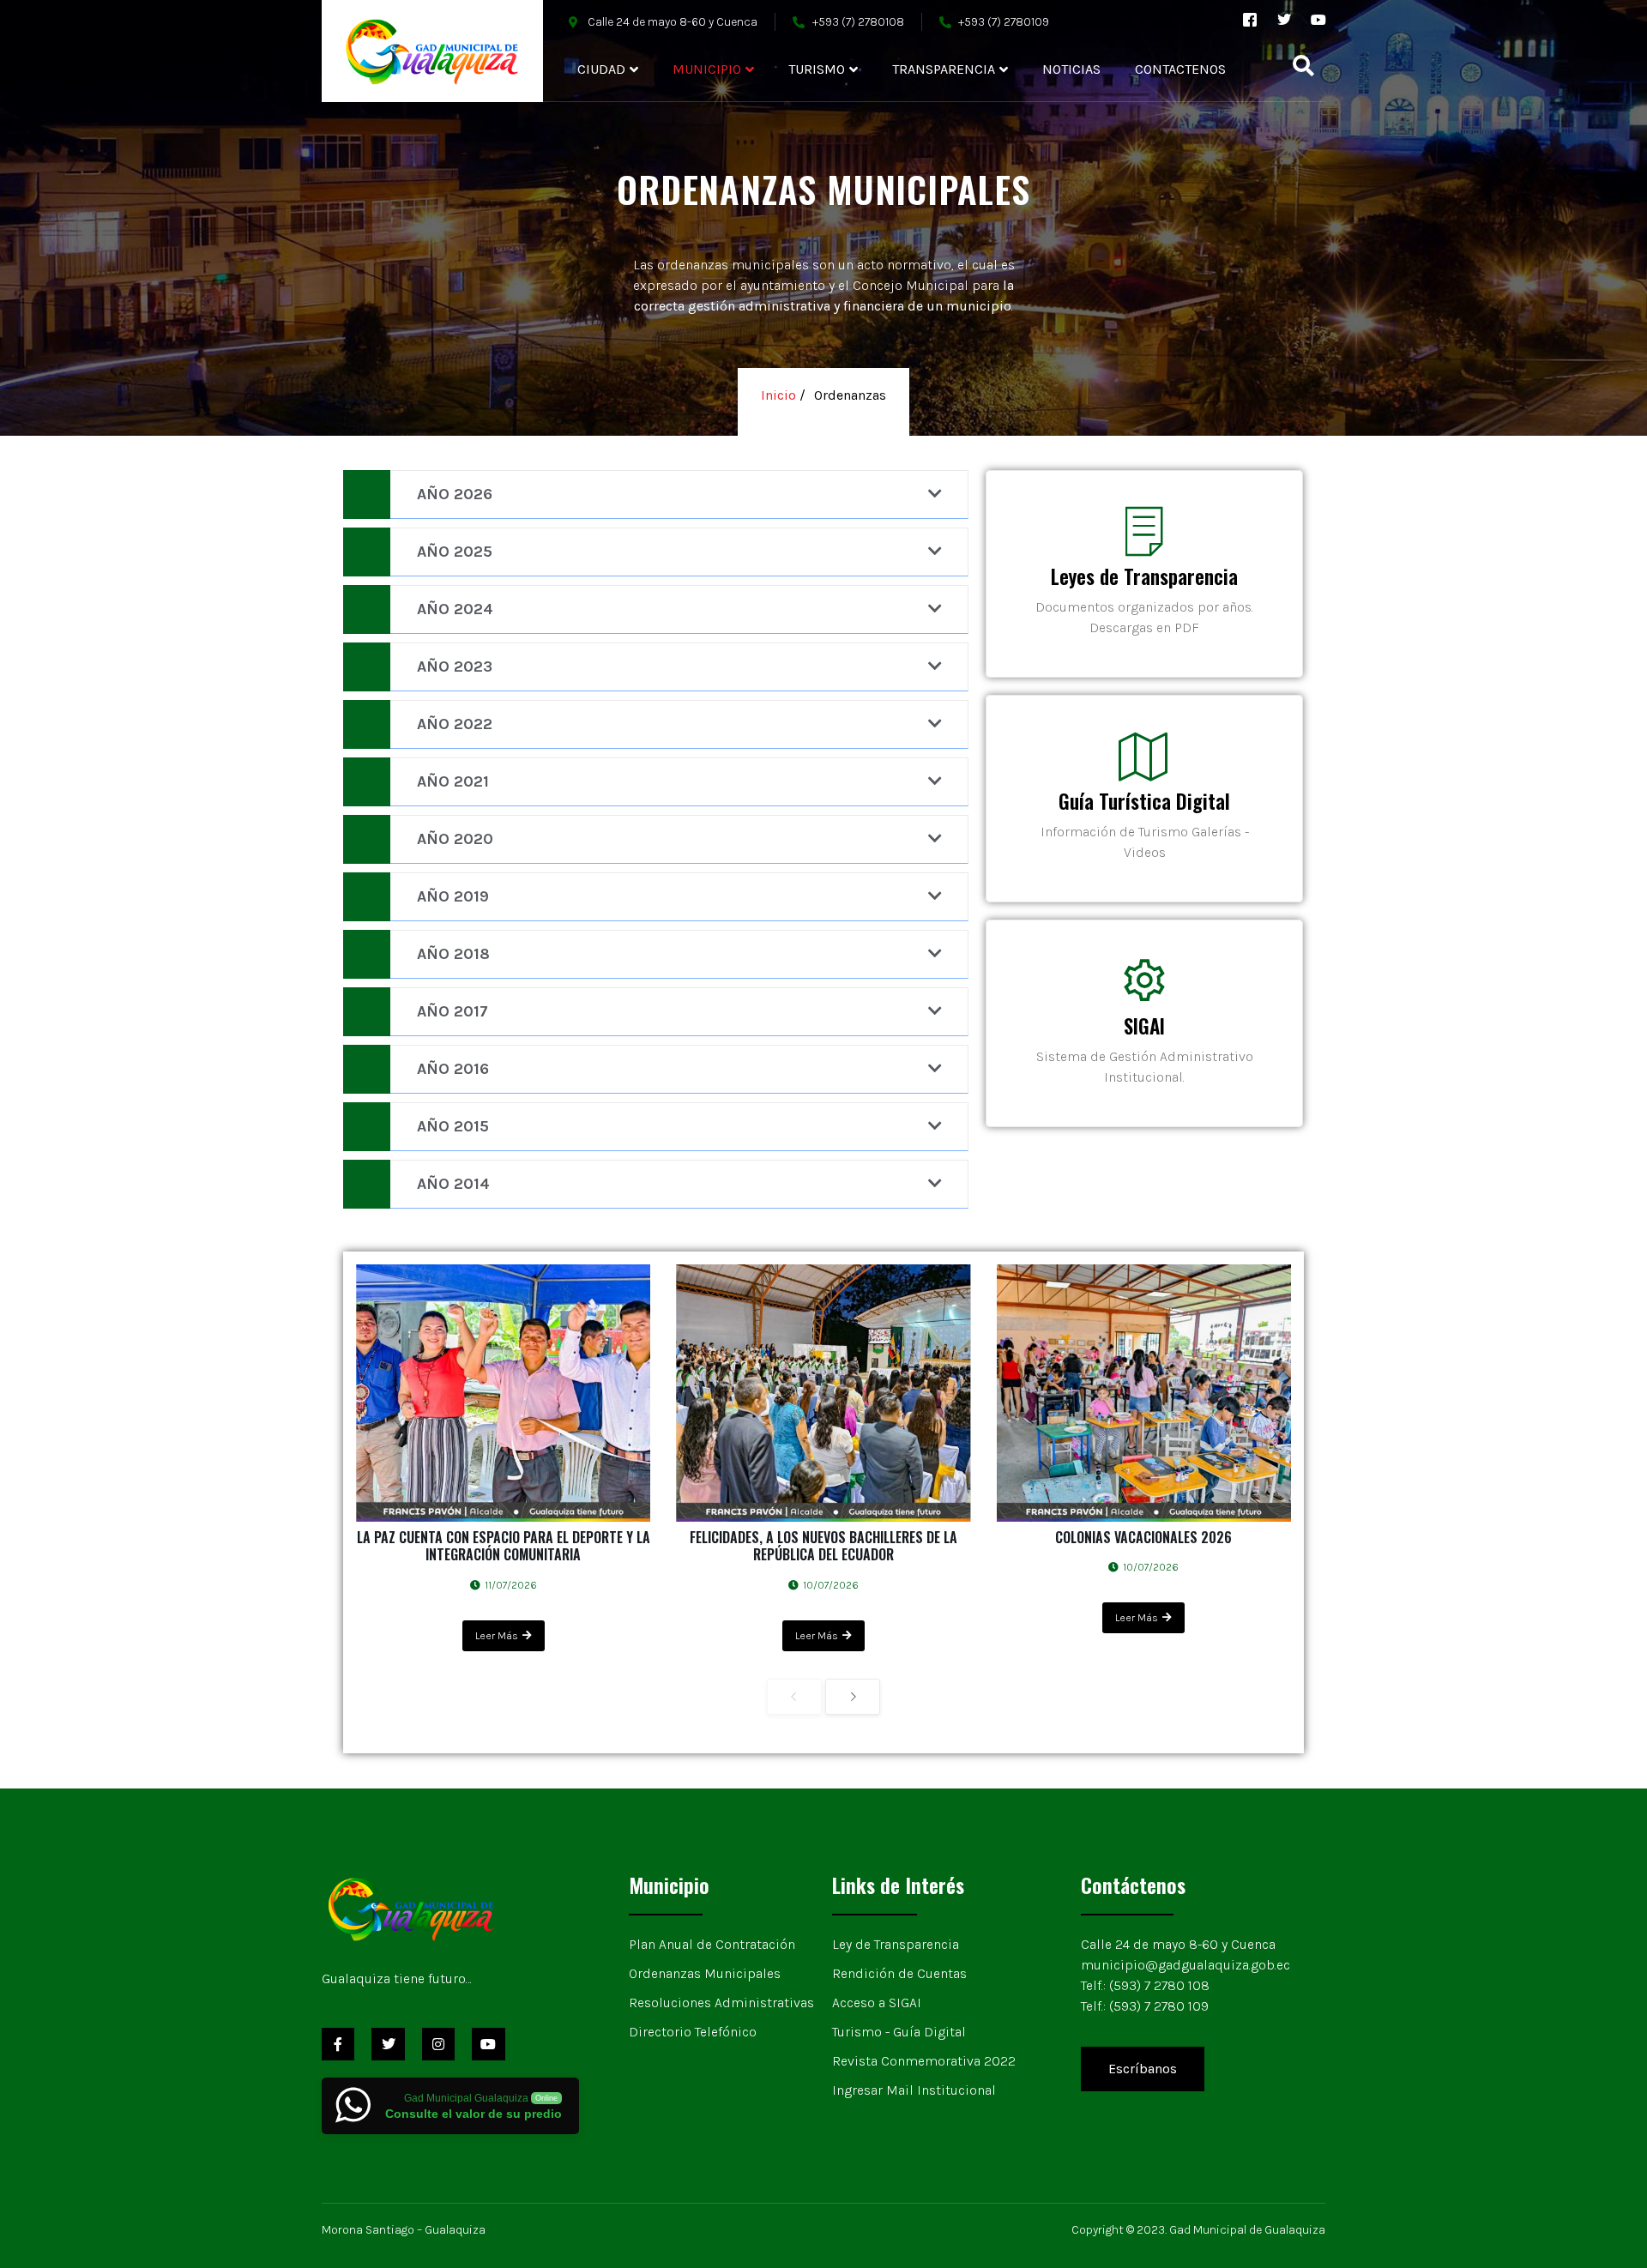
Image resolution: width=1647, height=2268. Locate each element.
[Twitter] (1284, 20)
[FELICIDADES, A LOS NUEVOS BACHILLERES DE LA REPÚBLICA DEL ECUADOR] (823, 1393)
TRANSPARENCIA (944, 69)
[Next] (853, 1697)
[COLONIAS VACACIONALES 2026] (1144, 1393)
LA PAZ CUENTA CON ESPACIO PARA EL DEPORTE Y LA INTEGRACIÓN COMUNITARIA (504, 1546)
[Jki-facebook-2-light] (1250, 20)
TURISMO (817, 69)
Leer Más (497, 1636)
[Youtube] (1318, 20)
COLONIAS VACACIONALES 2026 (1143, 1537)
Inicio (780, 395)
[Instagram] (438, 2044)
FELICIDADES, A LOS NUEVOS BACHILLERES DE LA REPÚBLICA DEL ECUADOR (823, 1546)
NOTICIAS (1071, 69)
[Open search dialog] (1304, 69)
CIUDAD (601, 69)
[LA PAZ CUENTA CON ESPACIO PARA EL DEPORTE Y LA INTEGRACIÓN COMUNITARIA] (503, 1393)
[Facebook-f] (338, 2044)
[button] (823, 244)
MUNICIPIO (707, 69)
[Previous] (794, 1697)
